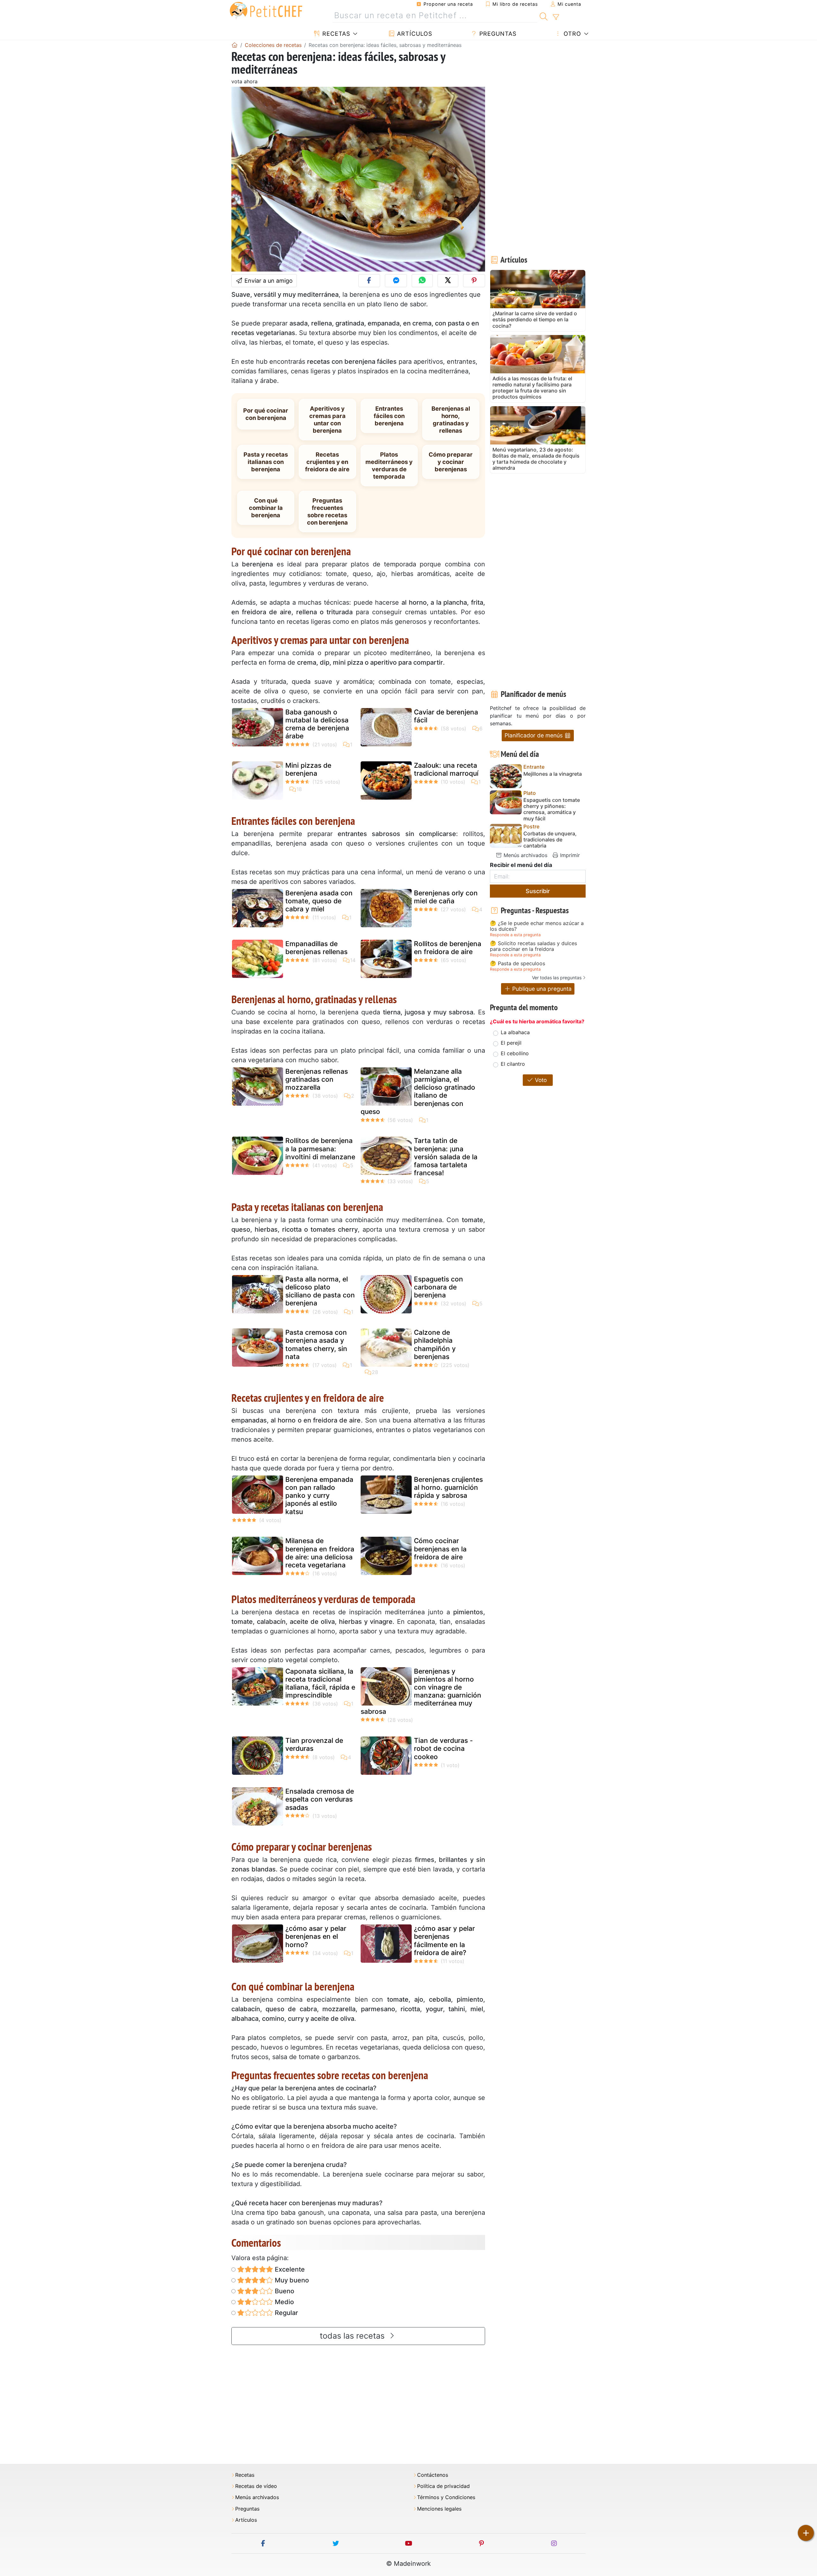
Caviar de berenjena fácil (446, 716)
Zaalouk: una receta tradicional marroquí (446, 769)
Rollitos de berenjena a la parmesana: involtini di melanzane (320, 1149)
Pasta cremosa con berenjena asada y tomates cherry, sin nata (316, 1344)
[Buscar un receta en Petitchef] (544, 16)
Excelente (289, 2269)
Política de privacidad (443, 2486)
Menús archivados (525, 855)
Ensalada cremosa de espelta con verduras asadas (320, 1799)
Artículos (414, 34)
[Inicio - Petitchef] (235, 45)
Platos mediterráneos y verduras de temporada (389, 465)
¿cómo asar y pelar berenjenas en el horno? (316, 1936)
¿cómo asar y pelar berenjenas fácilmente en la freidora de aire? (444, 1941)
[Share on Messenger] (396, 281)
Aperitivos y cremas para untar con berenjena (327, 419)
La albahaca (515, 1032)
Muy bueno (291, 2280)
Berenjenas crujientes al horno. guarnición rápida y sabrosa (448, 1487)
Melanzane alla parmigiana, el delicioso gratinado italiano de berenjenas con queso (418, 1091)
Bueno (284, 2291)
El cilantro (513, 1064)
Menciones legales (439, 2509)
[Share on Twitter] (448, 281)
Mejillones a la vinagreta (553, 774)
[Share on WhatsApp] (422, 281)
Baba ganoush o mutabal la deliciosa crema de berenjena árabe (317, 724)
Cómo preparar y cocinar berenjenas (451, 462)
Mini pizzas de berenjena (308, 769)
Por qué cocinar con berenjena (266, 414)
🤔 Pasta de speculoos (517, 964)
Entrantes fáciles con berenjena (389, 416)
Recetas (335, 34)
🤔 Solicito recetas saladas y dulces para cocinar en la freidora (533, 946)
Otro (571, 34)
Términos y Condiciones (446, 2497)
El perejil (511, 1043)
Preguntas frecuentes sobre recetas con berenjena (327, 511)
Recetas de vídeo (256, 2486)
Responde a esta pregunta (515, 935)
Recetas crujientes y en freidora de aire (327, 462)
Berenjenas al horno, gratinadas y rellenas (451, 419)
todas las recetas (353, 2336)
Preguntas (497, 34)
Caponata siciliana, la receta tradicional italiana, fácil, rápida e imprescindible (320, 1683)
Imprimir (569, 855)
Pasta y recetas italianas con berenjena (266, 462)
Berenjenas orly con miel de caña (446, 897)
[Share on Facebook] (369, 281)
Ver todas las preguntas (557, 978)
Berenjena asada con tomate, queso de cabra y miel (319, 901)
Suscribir (538, 891)
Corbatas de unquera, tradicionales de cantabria (550, 840)
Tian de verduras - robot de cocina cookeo (443, 1748)
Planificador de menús (534, 735)
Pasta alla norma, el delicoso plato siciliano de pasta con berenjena (320, 1291)
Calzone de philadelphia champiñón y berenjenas (435, 1344)
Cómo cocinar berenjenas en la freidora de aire (440, 1549)
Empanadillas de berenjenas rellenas (316, 948)
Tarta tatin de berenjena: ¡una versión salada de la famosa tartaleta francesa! (446, 1157)
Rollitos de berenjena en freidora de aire (448, 948)
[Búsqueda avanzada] (556, 17)
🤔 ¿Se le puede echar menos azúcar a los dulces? (537, 926)
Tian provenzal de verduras (314, 1744)
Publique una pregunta (541, 989)
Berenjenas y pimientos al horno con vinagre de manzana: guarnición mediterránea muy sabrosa (421, 1691)
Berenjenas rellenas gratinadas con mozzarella (317, 1079)
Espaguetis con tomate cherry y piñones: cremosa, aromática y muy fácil (552, 809)
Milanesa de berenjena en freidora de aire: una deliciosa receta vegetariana (320, 1553)
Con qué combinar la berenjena (266, 508)
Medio (284, 2302)
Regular (286, 2313)
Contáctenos (433, 2475)
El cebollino (515, 1053)
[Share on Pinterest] (474, 281)
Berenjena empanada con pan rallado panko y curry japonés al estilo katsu (319, 1496)
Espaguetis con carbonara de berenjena (438, 1287)
